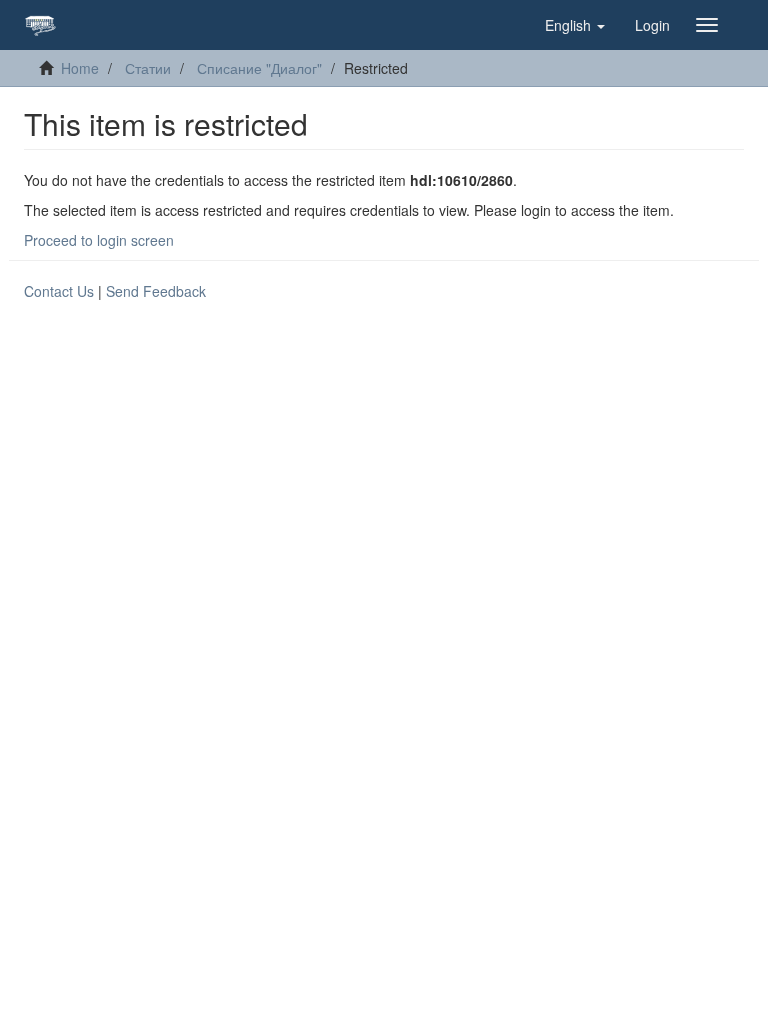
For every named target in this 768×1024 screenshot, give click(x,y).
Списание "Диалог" (259, 68)
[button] (575, 25)
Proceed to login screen (99, 240)
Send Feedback (156, 291)
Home (80, 68)
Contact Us (59, 291)
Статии (148, 68)
